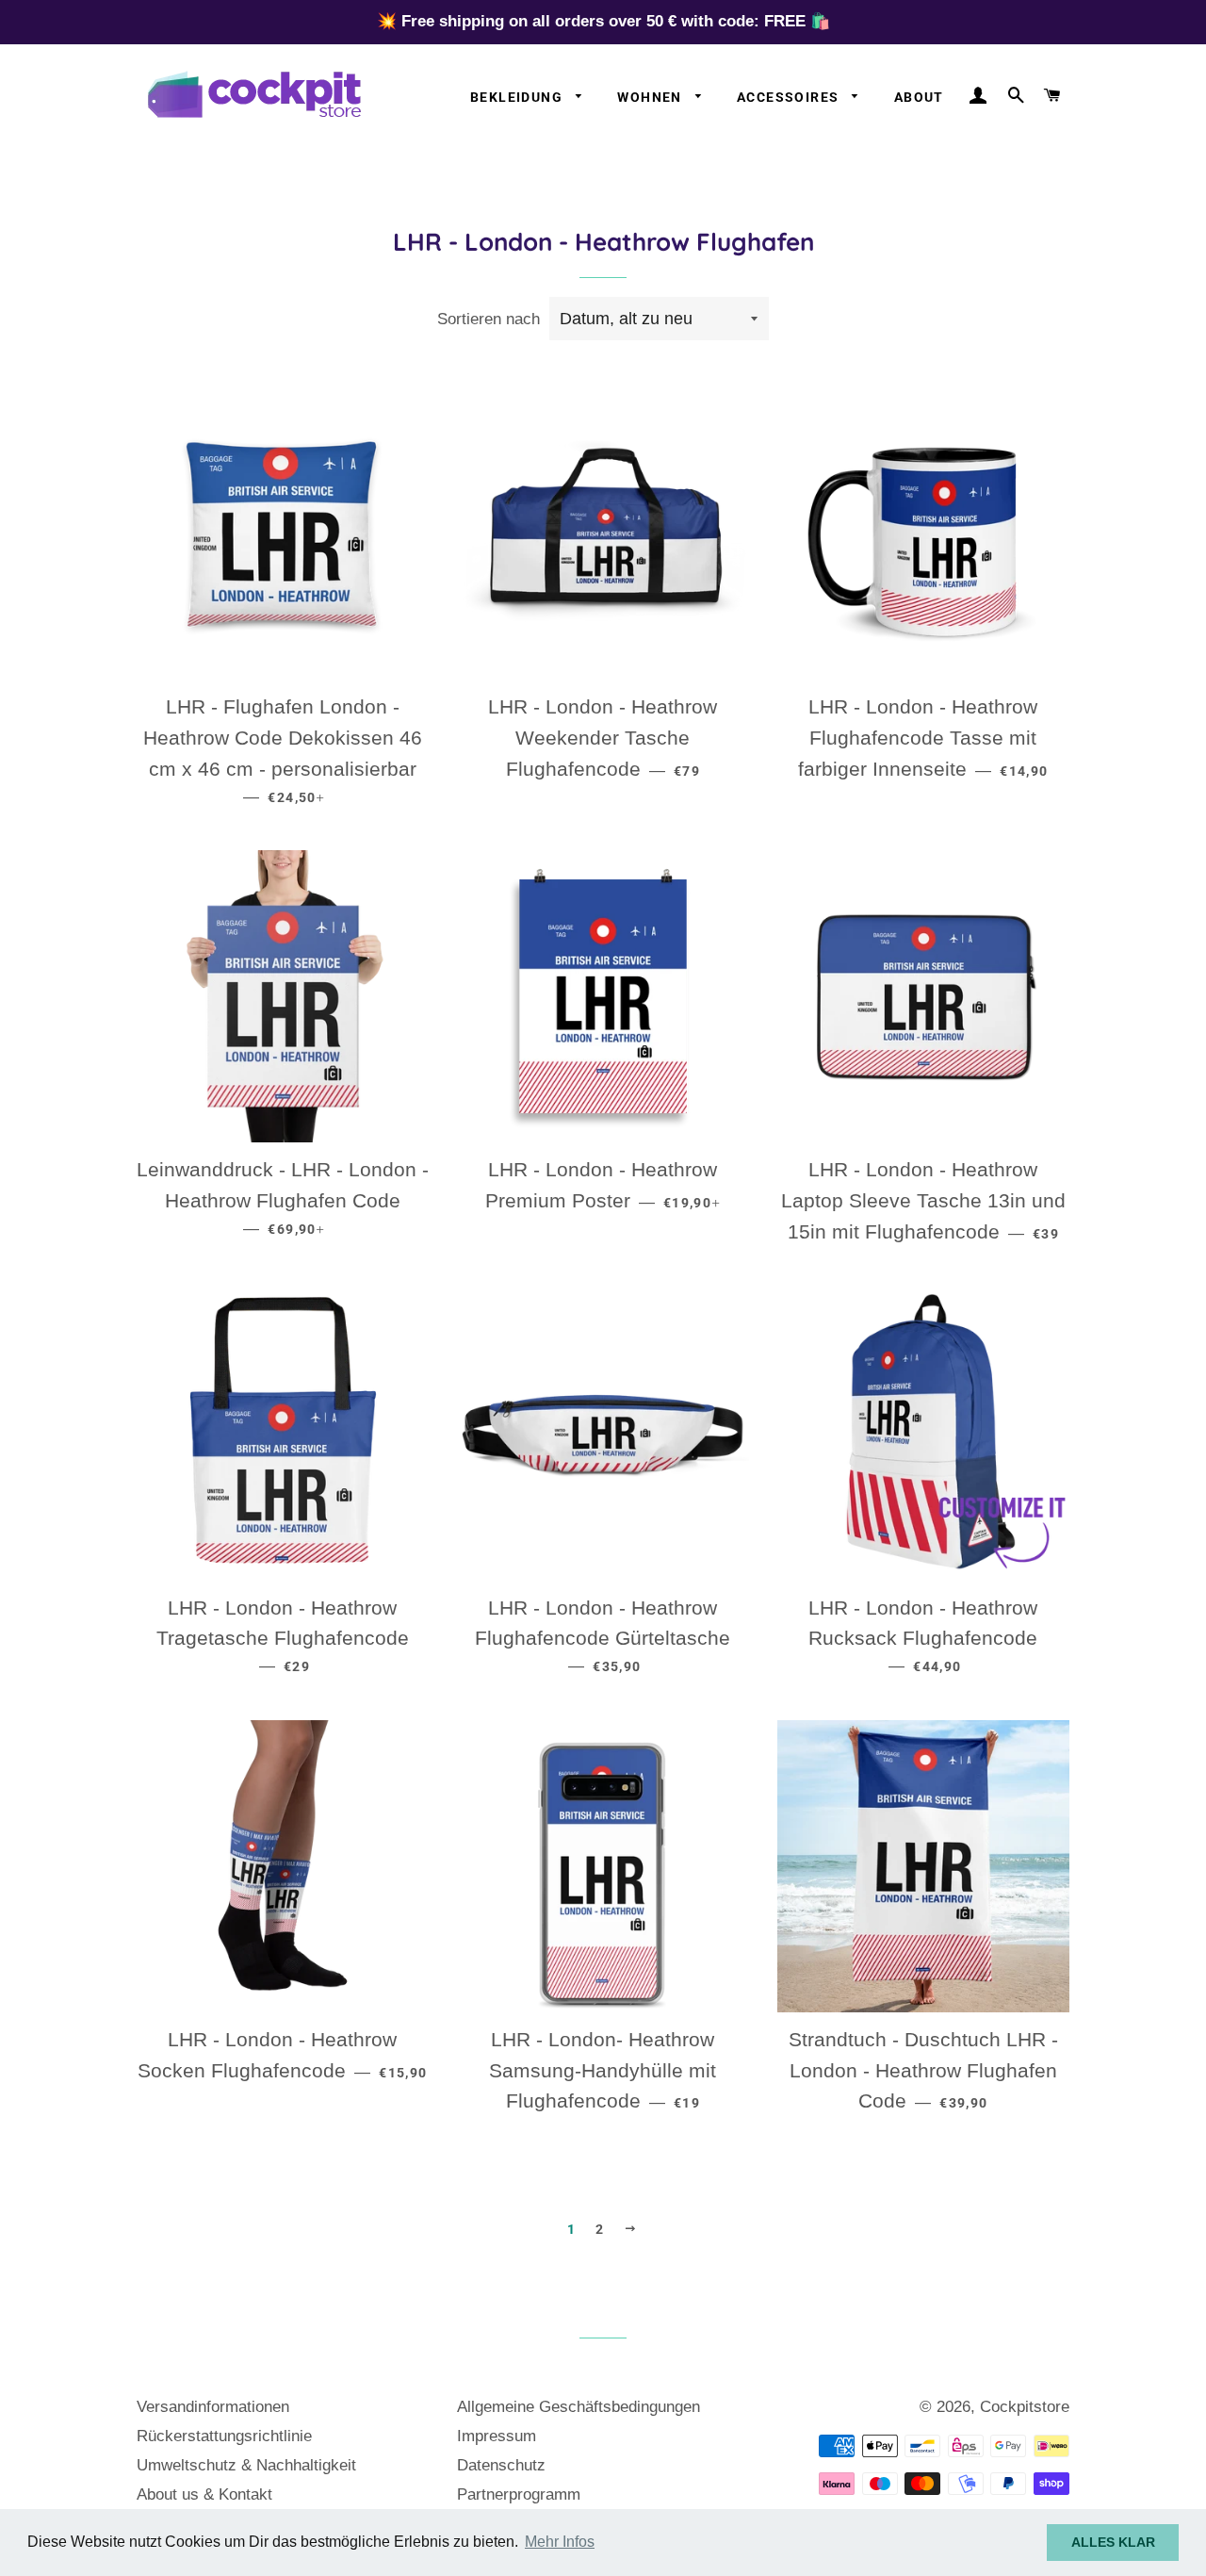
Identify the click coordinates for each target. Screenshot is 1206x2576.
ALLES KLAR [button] (1113, 2542)
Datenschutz (501, 2465)
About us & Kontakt (204, 2494)
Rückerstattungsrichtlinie (224, 2436)
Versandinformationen (213, 2407)
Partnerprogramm (519, 2494)
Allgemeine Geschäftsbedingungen (579, 2407)
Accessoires (790, 97)
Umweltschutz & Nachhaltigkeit (246, 2465)
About (919, 97)
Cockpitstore (1025, 2407)
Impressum (497, 2436)
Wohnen (652, 97)
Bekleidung (518, 97)
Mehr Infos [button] (560, 2542)
